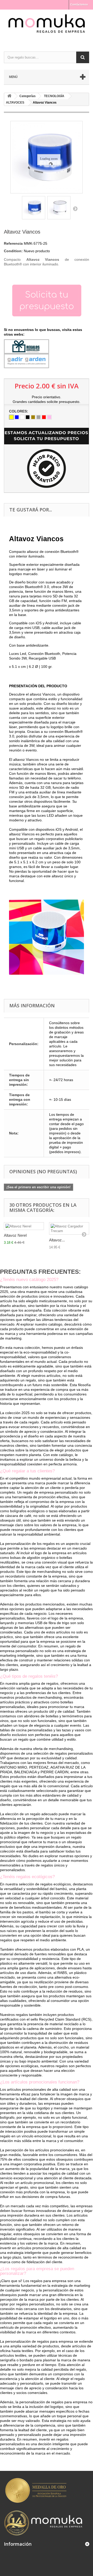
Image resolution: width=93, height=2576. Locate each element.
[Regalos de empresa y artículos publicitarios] (47, 26)
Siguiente (75, 208)
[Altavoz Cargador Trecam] (69, 1228)
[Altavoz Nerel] (24, 1226)
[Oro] (33, 417)
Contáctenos (79, 4)
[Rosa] (49, 417)
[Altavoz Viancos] (34, 208)
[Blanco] (22, 417)
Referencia (13, 243)
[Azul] (17, 417)
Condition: (13, 251)
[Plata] (38, 417)
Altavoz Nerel (15, 1235)
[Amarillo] (11, 417)
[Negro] (28, 417)
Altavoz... (57, 1240)
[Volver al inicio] (9, 96)
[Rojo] (44, 417)
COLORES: (19, 411)
